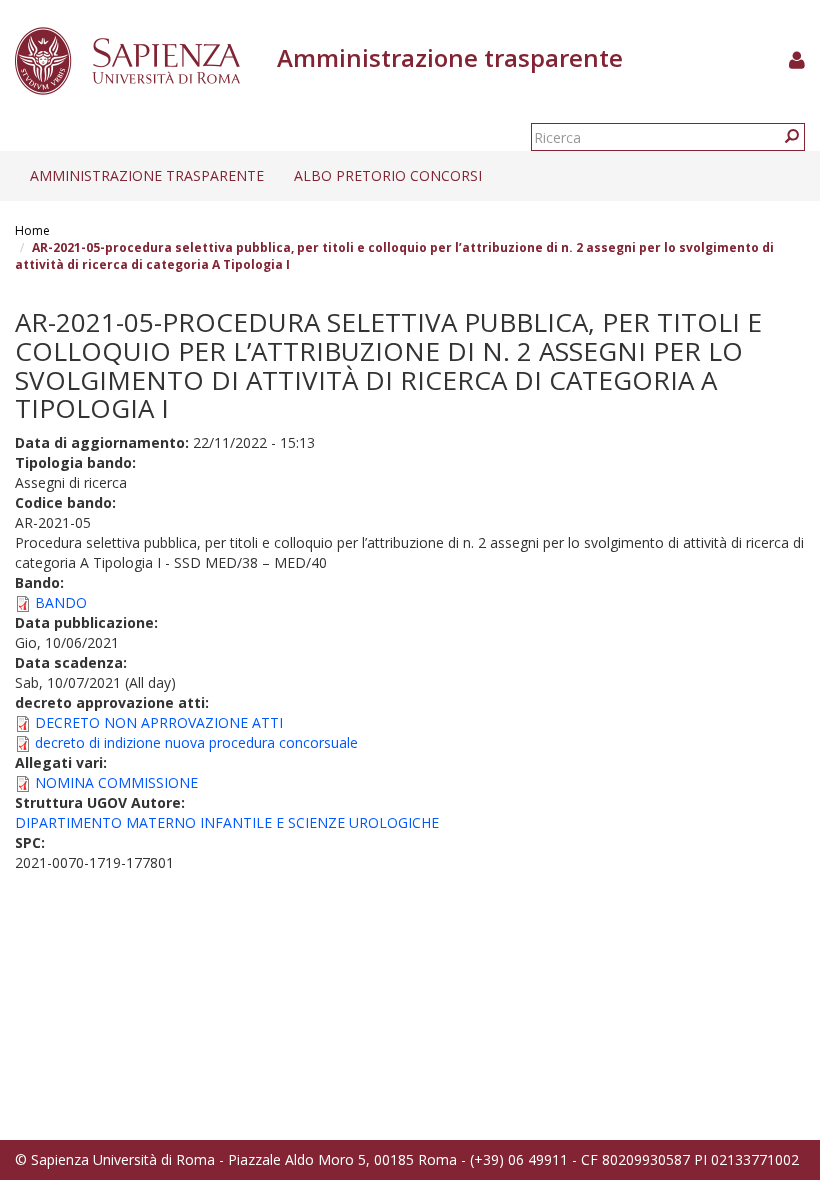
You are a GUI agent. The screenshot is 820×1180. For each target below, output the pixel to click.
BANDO (61, 602)
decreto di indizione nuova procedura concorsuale (196, 742)
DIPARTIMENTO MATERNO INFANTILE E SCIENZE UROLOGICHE (227, 822)
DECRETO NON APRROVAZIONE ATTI (159, 722)
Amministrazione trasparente (147, 175)
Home (32, 230)
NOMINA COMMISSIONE (116, 782)
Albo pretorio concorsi (388, 175)
